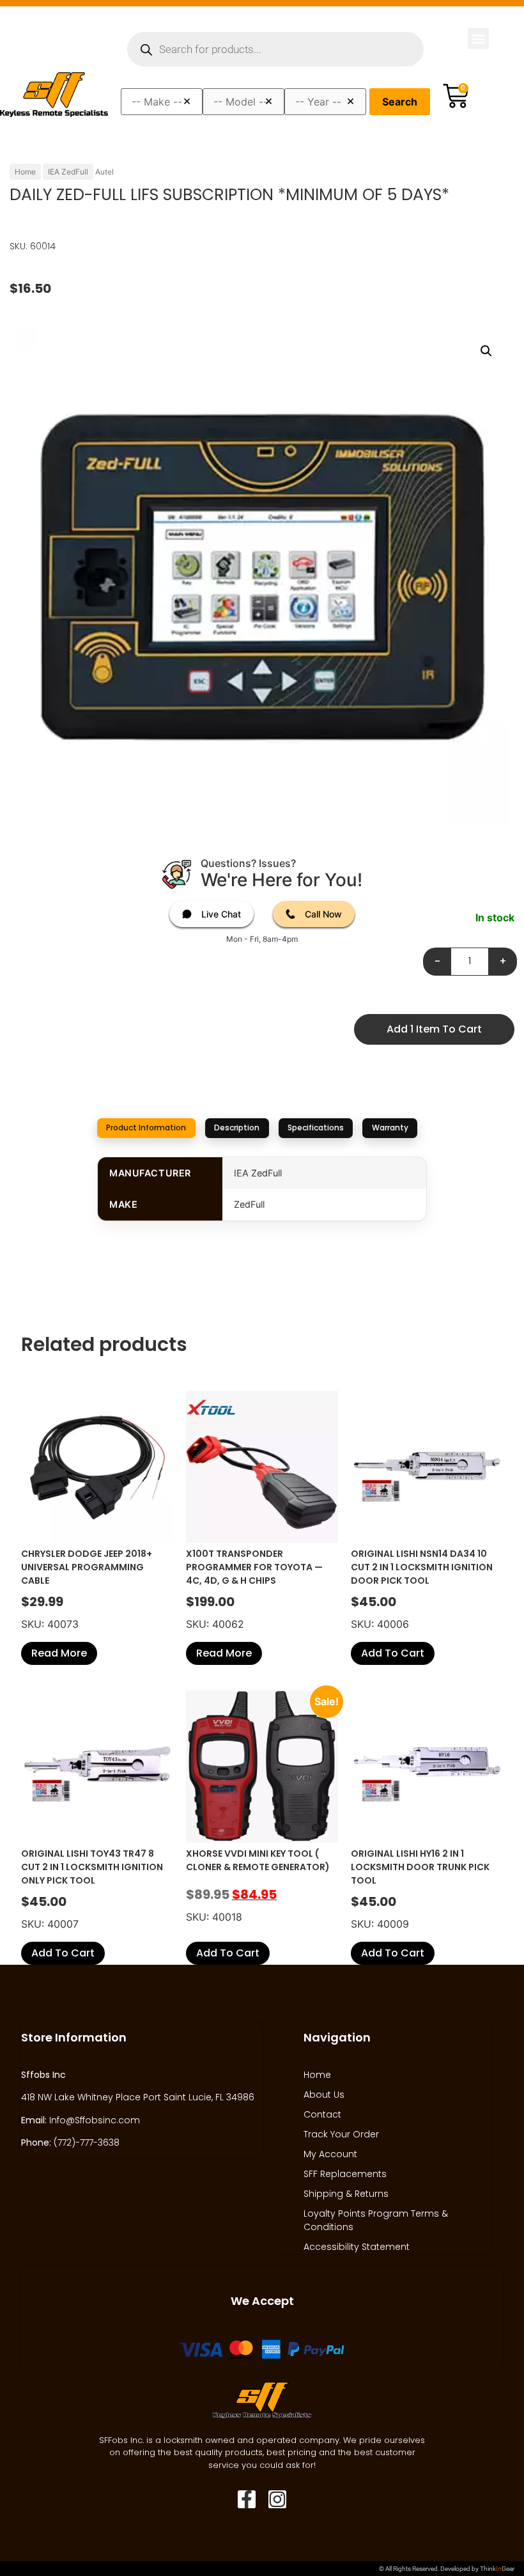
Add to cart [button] (393, 1653)
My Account (330, 2154)
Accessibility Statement (357, 2247)
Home (25, 172)
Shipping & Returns (346, 2194)
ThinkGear (497, 2569)
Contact (322, 2114)
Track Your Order (341, 2134)
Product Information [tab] (146, 1128)
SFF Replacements (345, 2174)
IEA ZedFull (68, 172)
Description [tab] (237, 1128)
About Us (324, 2095)
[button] (478, 39)
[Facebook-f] (247, 2499)
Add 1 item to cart (434, 1029)
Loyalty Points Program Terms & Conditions (376, 2220)
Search (400, 102)
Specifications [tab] (316, 1128)
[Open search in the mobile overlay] (275, 49)
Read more (59, 1653)
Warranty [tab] (390, 1128)
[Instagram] (277, 2499)
